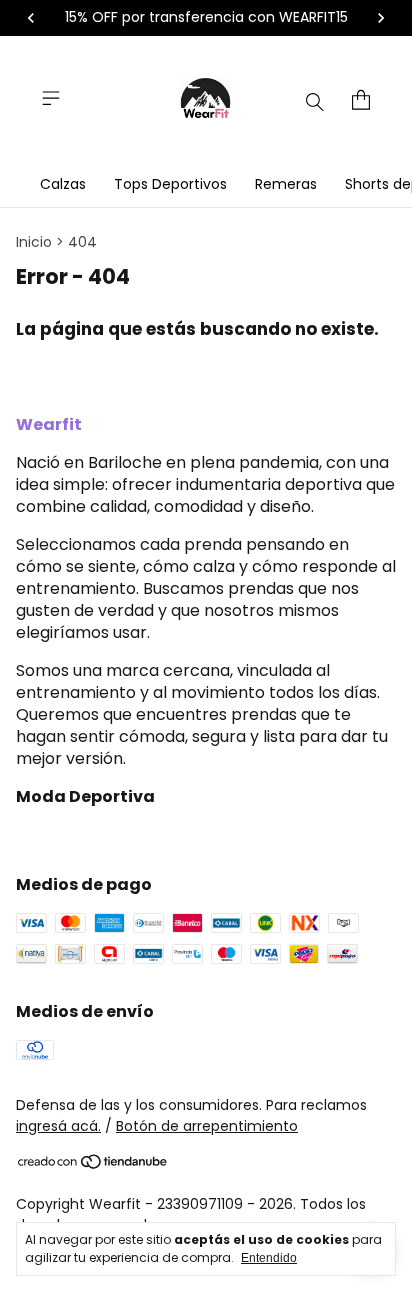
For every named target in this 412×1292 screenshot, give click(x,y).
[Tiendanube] (93, 1165)
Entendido (269, 1258)
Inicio (34, 242)
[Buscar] (315, 101)
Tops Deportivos (170, 184)
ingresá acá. (58, 1126)
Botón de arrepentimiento (207, 1126)
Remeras (286, 184)
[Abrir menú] (51, 98)
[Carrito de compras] (361, 100)
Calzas (63, 184)
